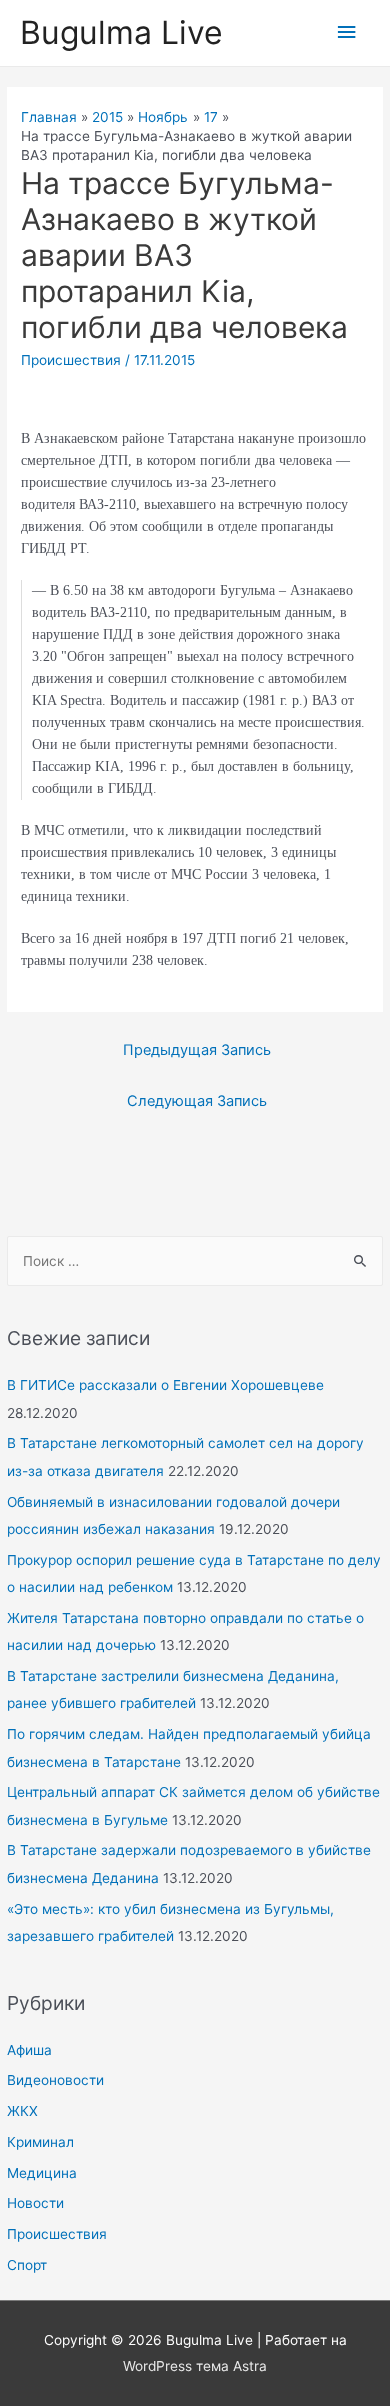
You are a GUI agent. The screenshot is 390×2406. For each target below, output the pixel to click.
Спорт (27, 2265)
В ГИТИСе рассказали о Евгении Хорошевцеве (165, 1385)
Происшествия (57, 2234)
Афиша (29, 2050)
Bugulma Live (121, 32)
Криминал (40, 2142)
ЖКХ (22, 2111)
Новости (35, 2203)
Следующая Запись (197, 1101)
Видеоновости (55, 2080)
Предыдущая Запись (197, 1050)
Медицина (42, 2173)
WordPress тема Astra (195, 2366)
